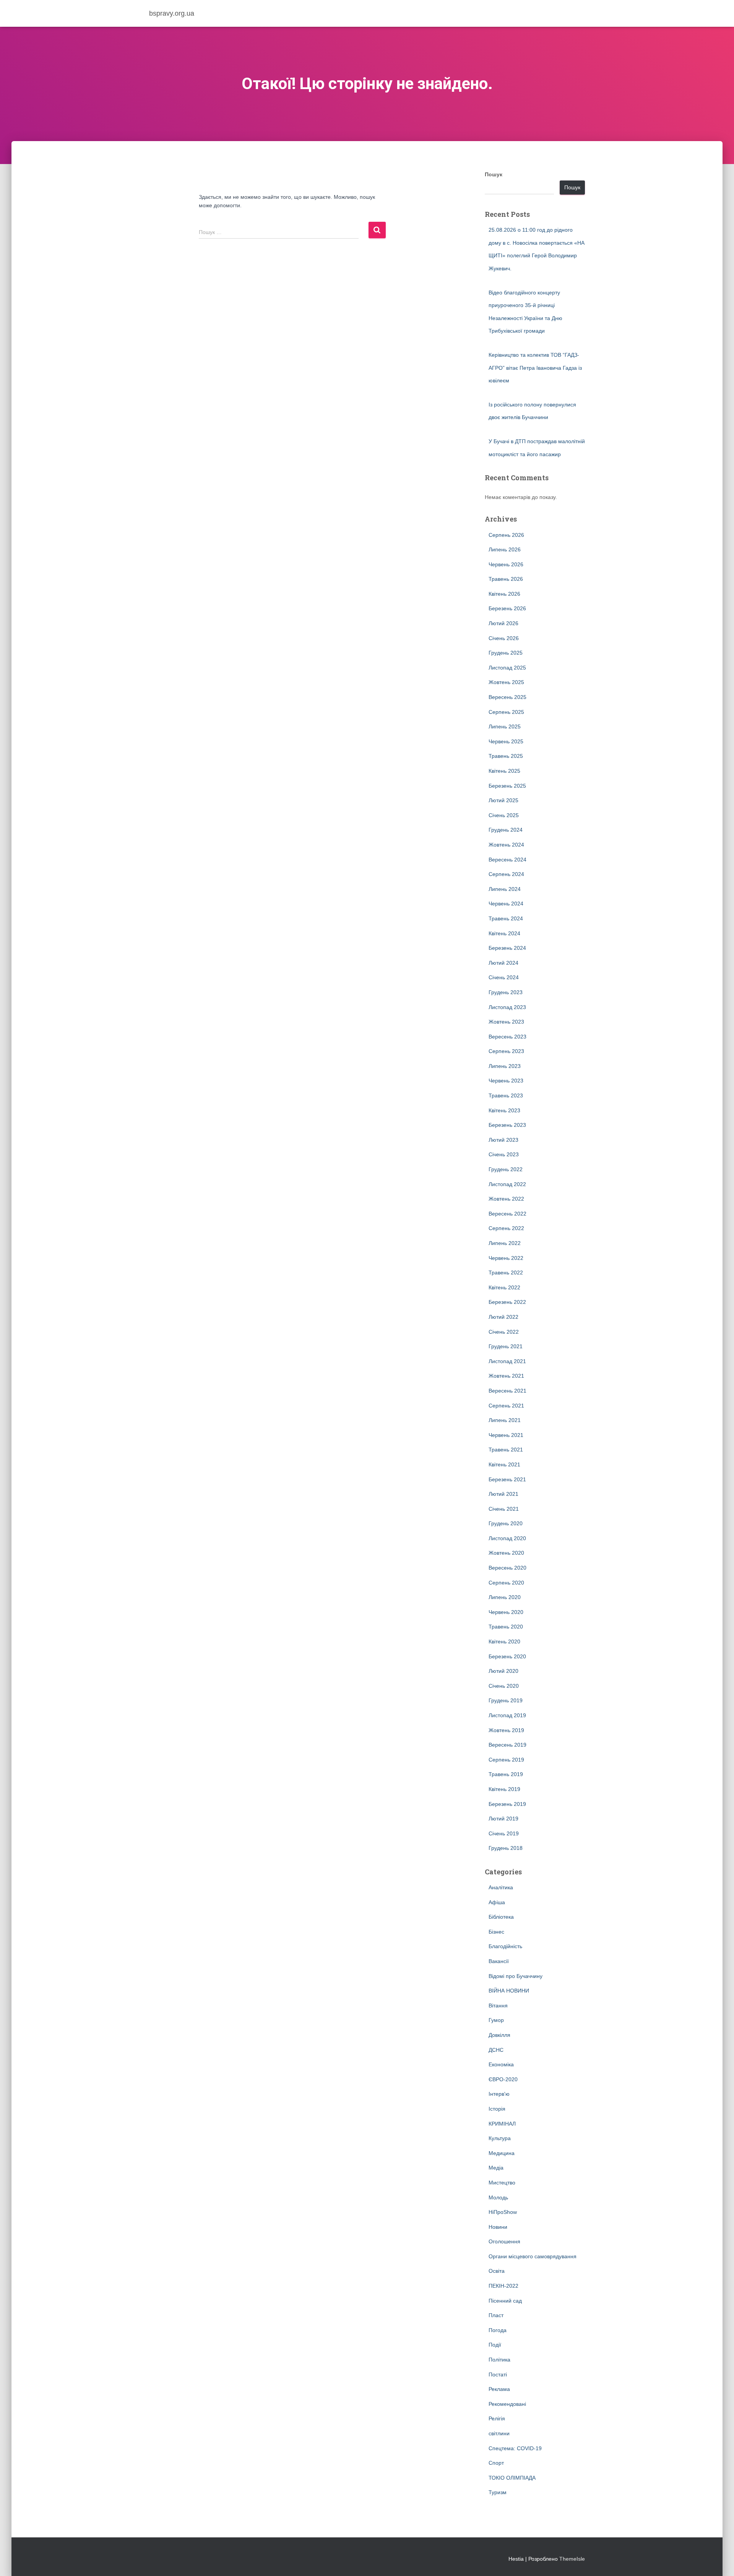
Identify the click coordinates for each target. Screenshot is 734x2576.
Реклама (499, 2389)
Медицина (502, 2153)
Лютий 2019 (503, 1819)
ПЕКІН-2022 (503, 2286)
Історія (497, 2109)
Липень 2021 (505, 1420)
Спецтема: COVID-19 (515, 2448)
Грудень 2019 (506, 1700)
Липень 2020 (505, 1597)
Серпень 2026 (506, 535)
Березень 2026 (507, 608)
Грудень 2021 (506, 1346)
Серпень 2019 (506, 1760)
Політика (499, 2360)
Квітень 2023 (504, 1110)
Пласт (496, 2315)
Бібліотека (501, 1917)
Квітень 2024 (504, 933)
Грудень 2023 (506, 992)
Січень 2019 (504, 1833)
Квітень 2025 (504, 771)
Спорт (496, 2463)
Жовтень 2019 (506, 1730)
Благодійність (505, 1946)
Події (495, 2345)
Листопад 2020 (507, 1538)
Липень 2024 (505, 889)
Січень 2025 (504, 815)
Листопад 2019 (507, 1715)
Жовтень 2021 (506, 1376)
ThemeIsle (572, 2559)
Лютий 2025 (503, 800)
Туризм (498, 2492)
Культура (500, 2138)
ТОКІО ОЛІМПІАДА (512, 2478)
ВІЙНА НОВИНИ (509, 1991)
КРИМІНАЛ (502, 2124)
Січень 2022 (504, 1332)
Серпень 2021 (506, 1406)
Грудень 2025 (506, 653)
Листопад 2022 (507, 1184)
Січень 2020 (504, 1686)
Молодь (498, 2197)
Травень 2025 (506, 756)
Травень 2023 (506, 1095)
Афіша (497, 1902)
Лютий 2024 (503, 963)
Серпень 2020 (506, 1583)
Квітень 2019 (504, 1789)
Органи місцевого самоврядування (533, 2256)
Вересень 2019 (507, 1745)
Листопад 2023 (507, 1007)
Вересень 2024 (507, 860)
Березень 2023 (507, 1125)
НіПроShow (503, 2212)
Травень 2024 (506, 918)
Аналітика (501, 1887)
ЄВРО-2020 (503, 2079)
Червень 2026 (506, 564)
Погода (498, 2330)
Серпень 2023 (506, 1051)
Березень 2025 (507, 786)
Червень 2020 (506, 1612)
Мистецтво (502, 2183)
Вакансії (499, 1961)
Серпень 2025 (506, 712)
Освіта (497, 2271)
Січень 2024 (504, 977)
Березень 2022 (507, 1302)
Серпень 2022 (506, 1228)
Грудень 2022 (506, 1169)
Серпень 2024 (506, 874)
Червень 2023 (506, 1081)
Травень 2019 (506, 1774)
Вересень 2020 (507, 1568)
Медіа (496, 2168)
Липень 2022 (505, 1243)
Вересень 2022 (507, 1214)
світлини (499, 2433)
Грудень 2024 (506, 830)
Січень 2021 (504, 1509)
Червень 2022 (506, 1258)
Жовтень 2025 (506, 682)
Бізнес (496, 1932)
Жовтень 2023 (506, 1022)
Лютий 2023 (503, 1140)
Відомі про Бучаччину (516, 1976)
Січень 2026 (504, 638)
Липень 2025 (505, 726)
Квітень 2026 (504, 594)
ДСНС (496, 2050)
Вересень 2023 (507, 1037)
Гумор (496, 2020)
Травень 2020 (506, 1627)
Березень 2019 (507, 1804)
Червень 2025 (506, 741)
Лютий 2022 (503, 1317)
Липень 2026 (505, 549)
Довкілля (499, 2035)
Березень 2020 (507, 1656)
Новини (498, 2227)
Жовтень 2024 (506, 845)
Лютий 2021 (503, 1494)
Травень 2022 (506, 1273)
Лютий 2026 (503, 623)
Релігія (497, 2418)
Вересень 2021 (507, 1391)
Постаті (498, 2374)
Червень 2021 (506, 1435)
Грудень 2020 (506, 1523)
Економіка (501, 2064)
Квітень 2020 (504, 1641)
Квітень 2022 (504, 1287)
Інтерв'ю (499, 2094)
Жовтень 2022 (506, 1199)
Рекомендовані (507, 2404)
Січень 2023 (504, 1154)
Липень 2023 (505, 1066)
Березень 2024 (507, 948)
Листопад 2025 (507, 668)
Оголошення (504, 2241)
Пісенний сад (505, 2301)
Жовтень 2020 (506, 1553)
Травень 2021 (506, 1450)
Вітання (498, 2006)
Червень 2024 (506, 904)
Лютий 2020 (503, 1671)
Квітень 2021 (504, 1464)
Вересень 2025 (507, 697)
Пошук (494, 174)
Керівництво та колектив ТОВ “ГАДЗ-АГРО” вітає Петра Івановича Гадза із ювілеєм (535, 368)
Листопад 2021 (507, 1361)
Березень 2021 (507, 1479)
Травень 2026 (506, 579)
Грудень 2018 (506, 1848)
